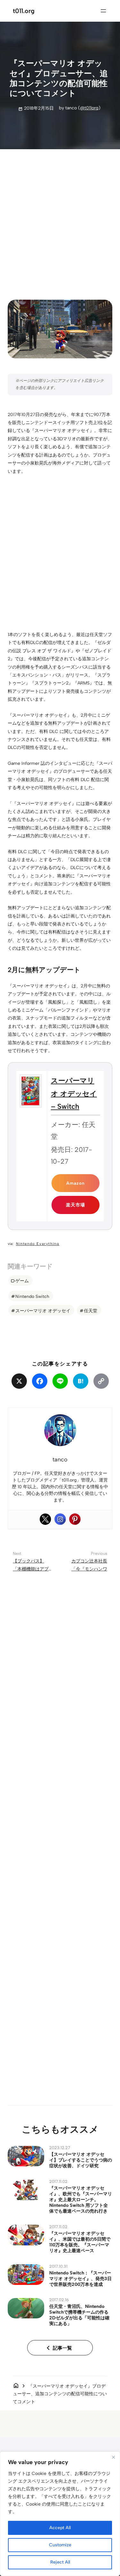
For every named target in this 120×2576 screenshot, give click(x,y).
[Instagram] (60, 1519)
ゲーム (22, 1281)
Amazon (76, 1183)
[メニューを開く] (103, 11)
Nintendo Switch (32, 1296)
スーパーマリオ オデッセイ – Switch (74, 1094)
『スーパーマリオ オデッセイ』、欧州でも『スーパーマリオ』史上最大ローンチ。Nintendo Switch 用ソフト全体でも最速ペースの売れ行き (81, 2199)
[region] (60, 2514)
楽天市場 (76, 1205)
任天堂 (91, 1311)
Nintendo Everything (38, 1244)
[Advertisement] (60, 219)
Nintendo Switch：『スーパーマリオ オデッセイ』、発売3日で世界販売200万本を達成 (80, 2279)
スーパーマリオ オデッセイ (43, 1311)
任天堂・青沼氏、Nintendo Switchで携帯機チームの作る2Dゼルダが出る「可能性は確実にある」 (79, 2315)
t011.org (24, 11)
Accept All (60, 2528)
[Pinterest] (75, 1519)
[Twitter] (45, 1519)
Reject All (60, 2562)
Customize (60, 2545)
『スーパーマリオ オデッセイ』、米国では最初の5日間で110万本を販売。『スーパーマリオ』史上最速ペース (80, 2242)
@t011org (89, 108)
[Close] (113, 2457)
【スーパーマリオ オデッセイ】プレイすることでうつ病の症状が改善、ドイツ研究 (81, 2160)
